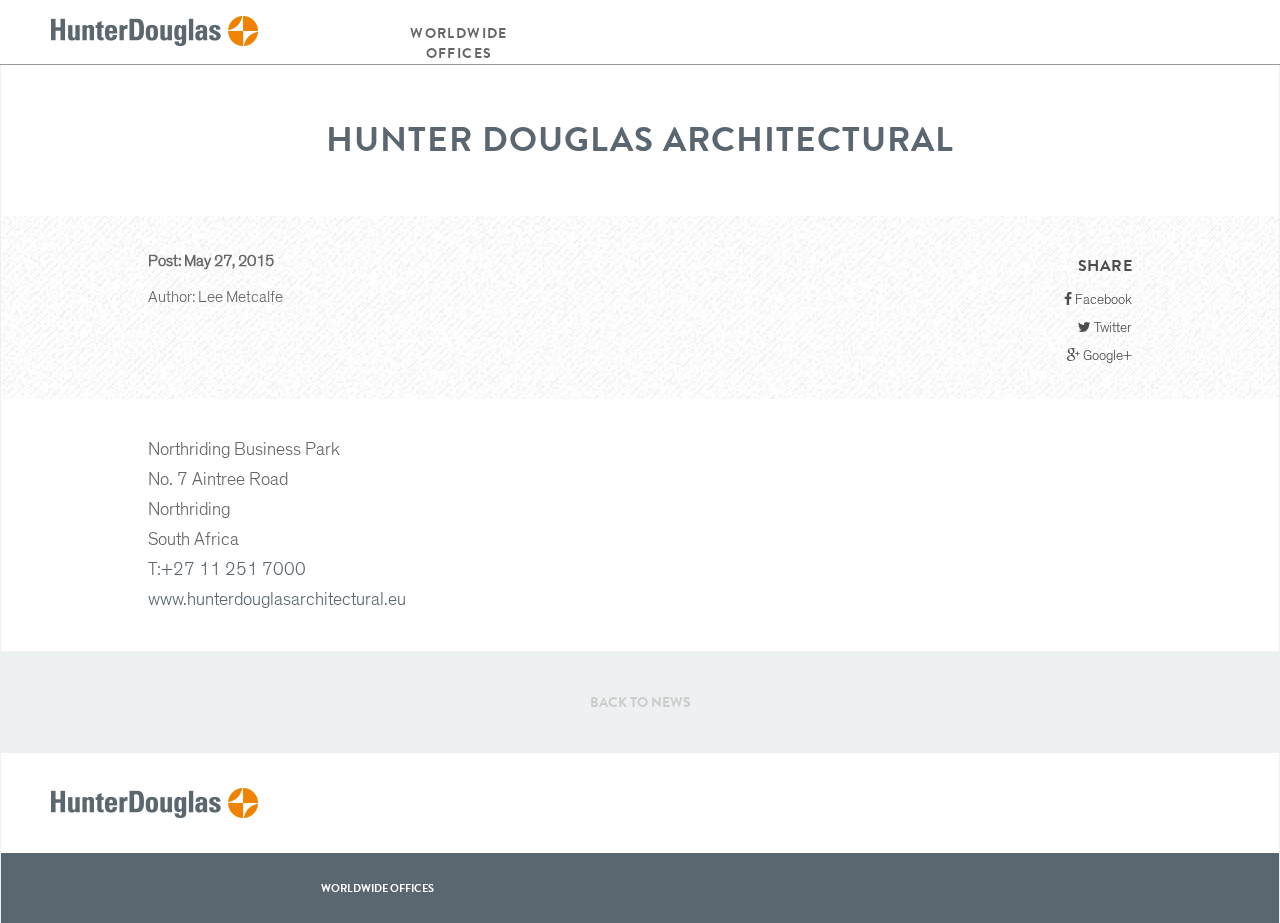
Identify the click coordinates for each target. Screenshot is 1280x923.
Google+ (1106, 356)
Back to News (640, 702)
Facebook (1102, 300)
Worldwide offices (459, 43)
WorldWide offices (377, 888)
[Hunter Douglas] (154, 32)
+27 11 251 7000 (233, 570)
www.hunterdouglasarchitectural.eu (277, 600)
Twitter (1111, 328)
